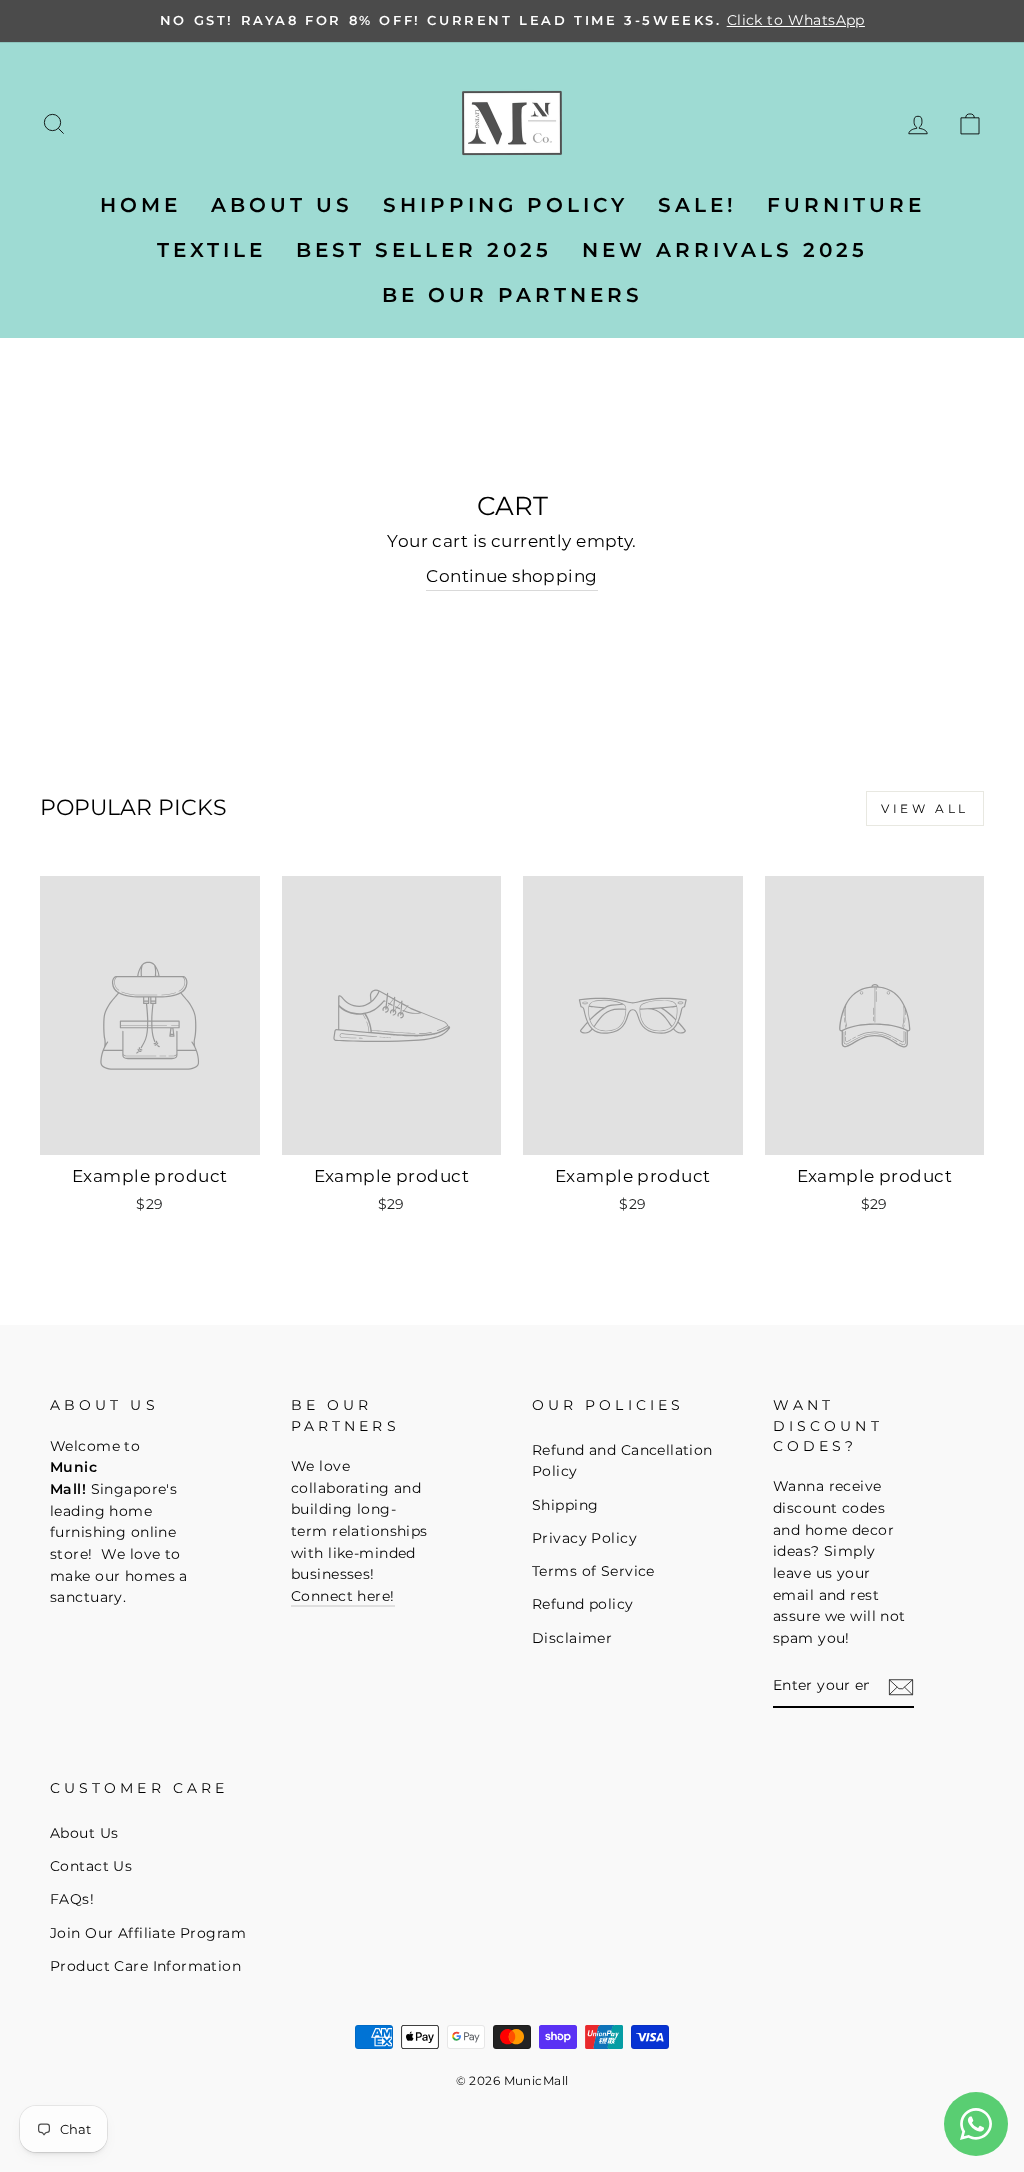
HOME (140, 205)
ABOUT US (282, 205)
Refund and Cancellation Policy (622, 1461)
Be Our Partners (512, 295)
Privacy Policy (584, 1538)
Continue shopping (511, 576)
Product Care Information (145, 1966)
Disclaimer (572, 1638)
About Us (84, 1833)
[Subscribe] (901, 1687)
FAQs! (72, 1899)
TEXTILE (211, 250)
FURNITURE (846, 205)
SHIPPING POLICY (505, 205)
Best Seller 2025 (424, 250)
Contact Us (91, 1866)
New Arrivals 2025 (725, 250)
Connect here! (343, 1596)
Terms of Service (593, 1571)
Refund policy (583, 1604)
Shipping (565, 1505)
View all (925, 808)
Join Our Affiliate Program (148, 1933)
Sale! (697, 205)
